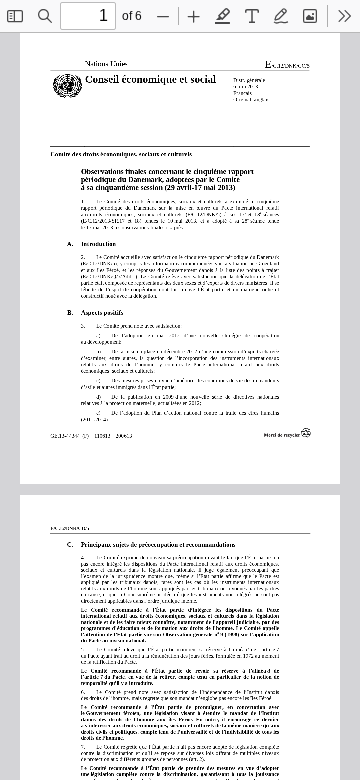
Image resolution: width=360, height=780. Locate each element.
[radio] (223, 16)
